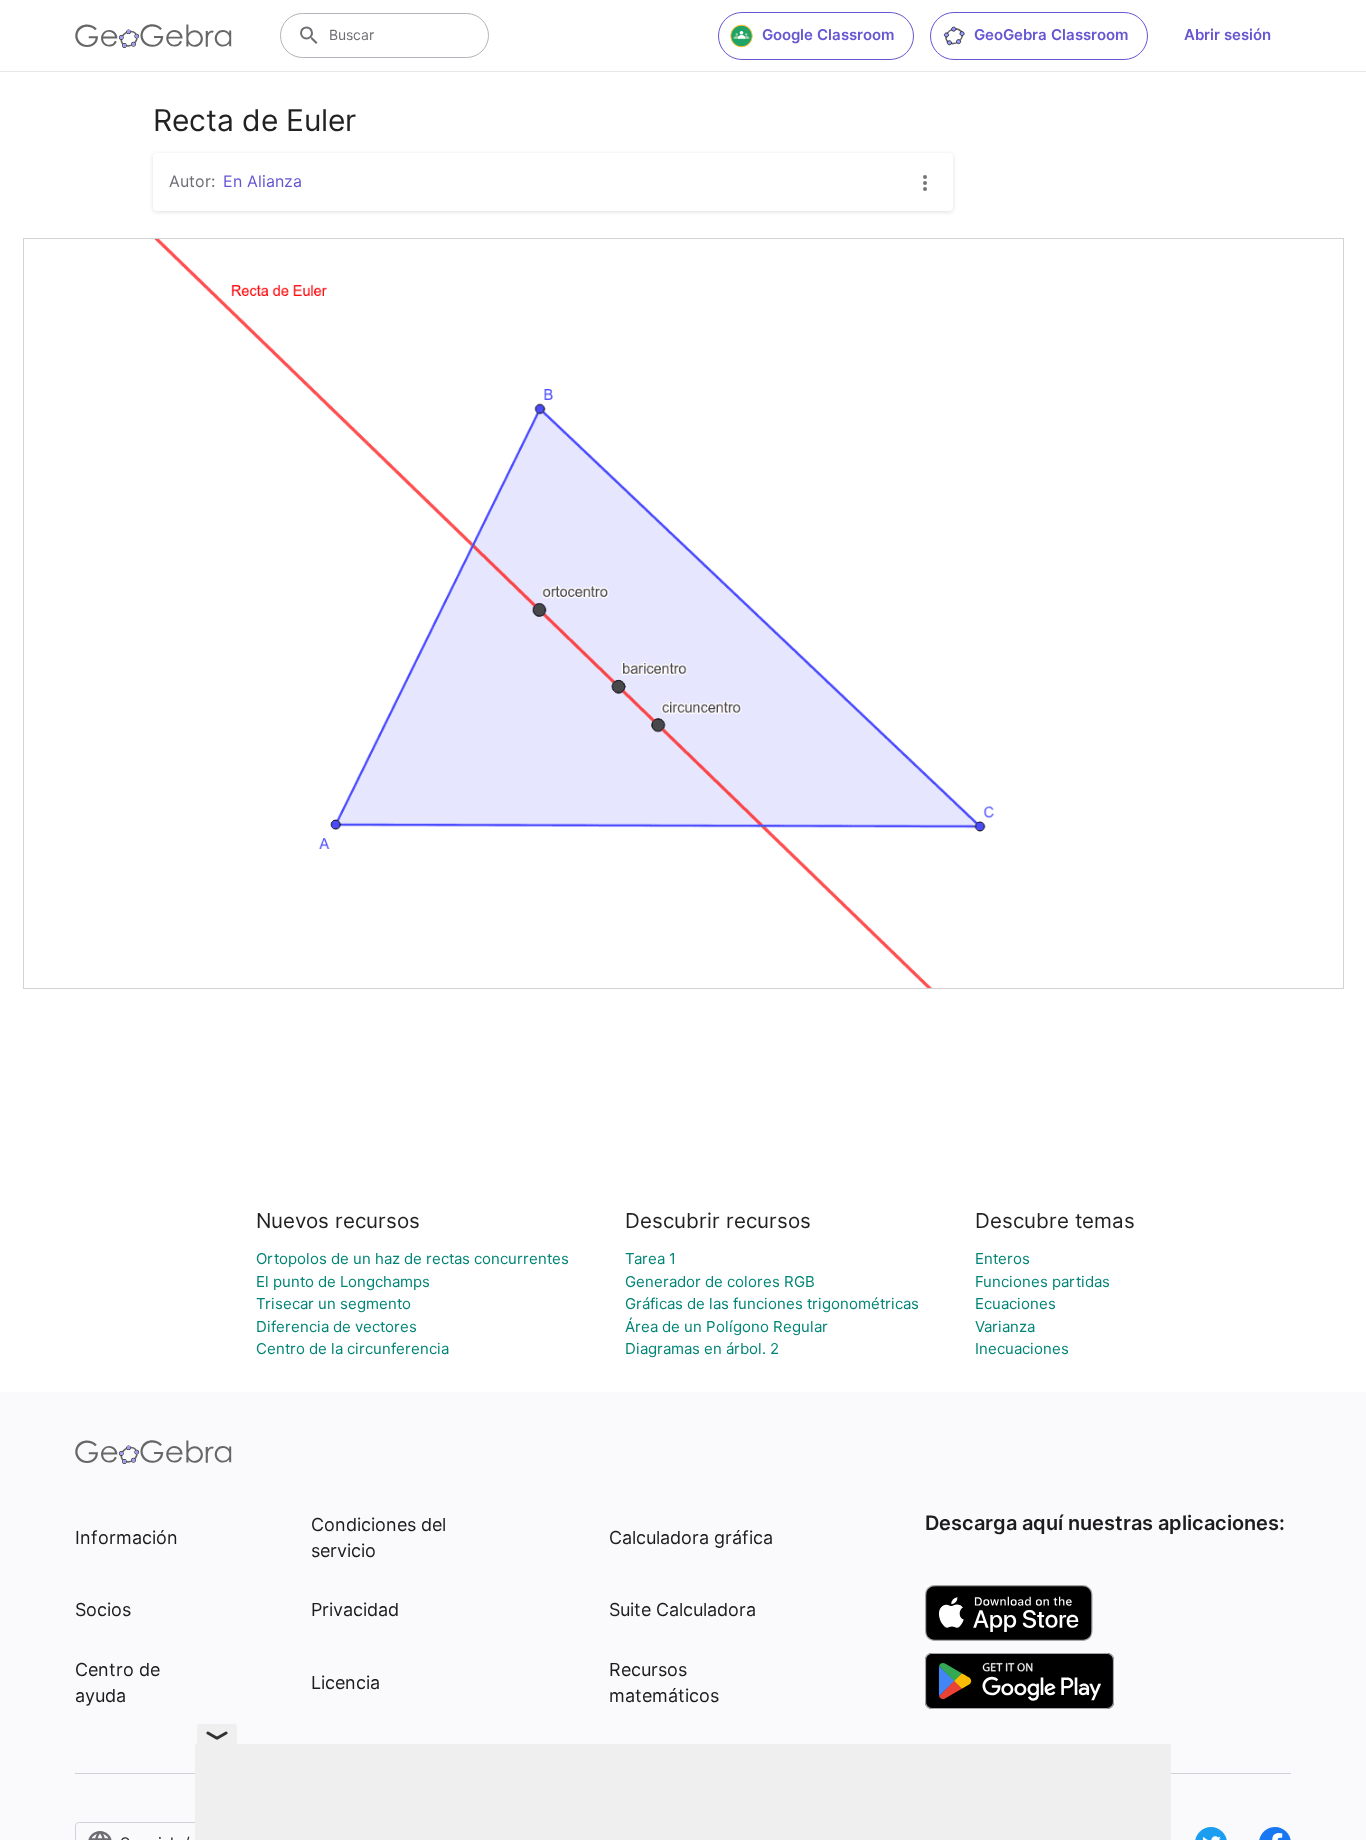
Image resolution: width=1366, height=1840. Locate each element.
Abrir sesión (1227, 34)
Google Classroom (828, 34)
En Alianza (262, 181)
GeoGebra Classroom (1051, 34)
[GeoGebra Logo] (153, 36)
